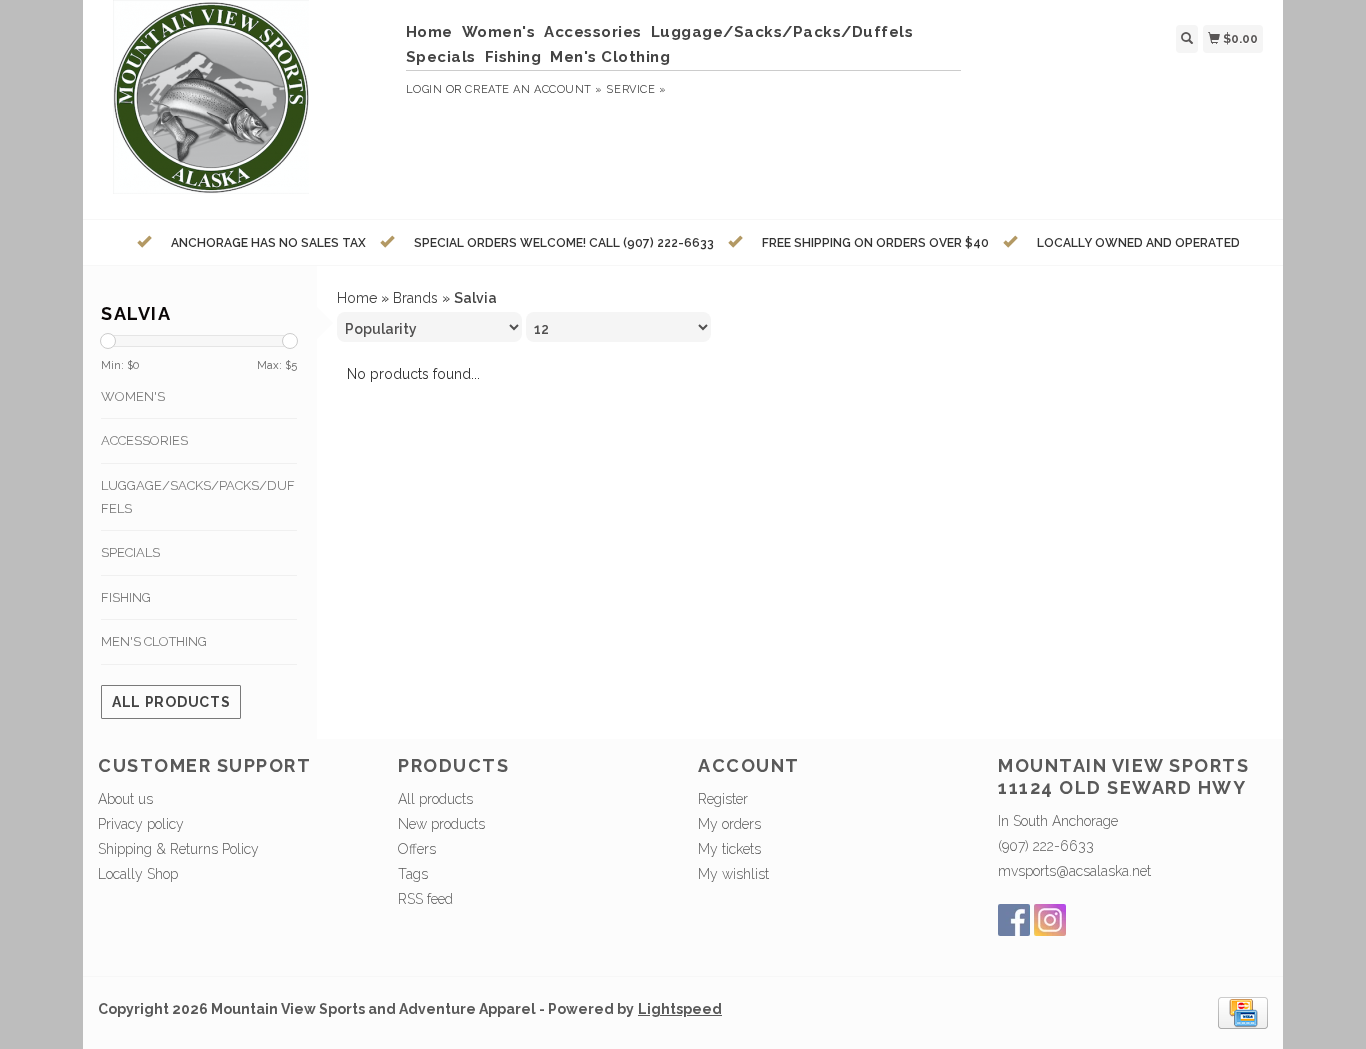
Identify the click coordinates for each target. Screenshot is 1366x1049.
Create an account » (533, 89)
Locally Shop (138, 874)
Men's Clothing (610, 57)
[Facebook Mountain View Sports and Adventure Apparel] (1014, 920)
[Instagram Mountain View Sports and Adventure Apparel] (1050, 920)
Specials (441, 57)
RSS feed (425, 899)
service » (636, 89)
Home (429, 32)
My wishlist (733, 874)
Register (723, 799)
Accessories (593, 32)
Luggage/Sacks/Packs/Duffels (782, 32)
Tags (413, 874)
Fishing (513, 57)
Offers (417, 849)
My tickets (729, 849)
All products (171, 702)
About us (125, 799)
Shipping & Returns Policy (178, 849)
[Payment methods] (1243, 1012)
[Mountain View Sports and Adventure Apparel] (244, 107)
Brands (415, 298)
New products (441, 824)
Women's (499, 32)
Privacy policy (141, 824)
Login (424, 89)
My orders (729, 824)
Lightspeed (680, 1009)
